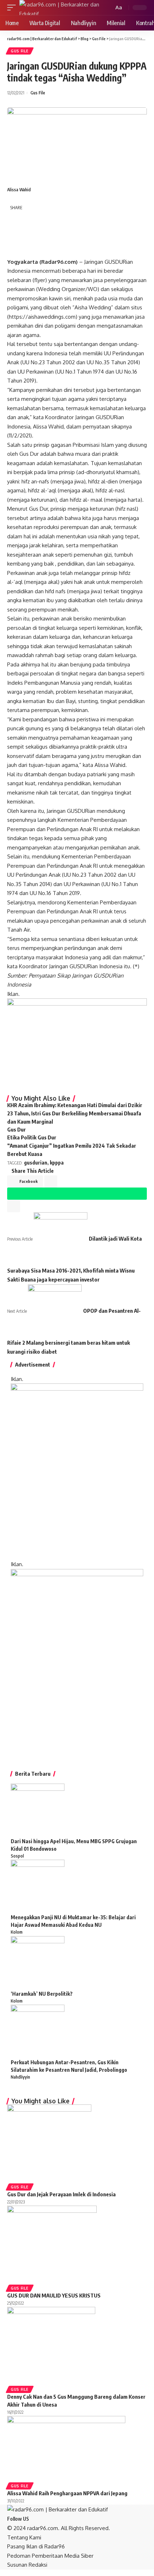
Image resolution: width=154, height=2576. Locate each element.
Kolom (17, 1932)
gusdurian (36, 1163)
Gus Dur (16, 1129)
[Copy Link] (15, 250)
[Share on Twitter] (31, 219)
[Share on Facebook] (15, 219)
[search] (107, 8)
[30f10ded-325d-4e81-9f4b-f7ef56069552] (77, 1043)
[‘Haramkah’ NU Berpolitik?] (38, 1963)
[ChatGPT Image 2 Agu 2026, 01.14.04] (77, 1471)
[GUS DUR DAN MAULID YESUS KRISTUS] (52, 2245)
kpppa (57, 1163)
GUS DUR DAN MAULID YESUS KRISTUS (54, 2295)
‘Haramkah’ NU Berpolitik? (42, 1994)
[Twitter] (37, 2519)
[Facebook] (33, 2519)
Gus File (20, 51)
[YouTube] (41, 2519)
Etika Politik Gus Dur (32, 1137)
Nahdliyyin (20, 2077)
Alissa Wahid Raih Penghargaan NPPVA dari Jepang (67, 2493)
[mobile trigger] (13, 8)
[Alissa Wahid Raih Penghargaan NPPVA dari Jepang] (66, 2448)
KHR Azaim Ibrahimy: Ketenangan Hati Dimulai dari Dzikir (75, 1105)
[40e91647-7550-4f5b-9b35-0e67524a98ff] (77, 1662)
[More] (48, 249)
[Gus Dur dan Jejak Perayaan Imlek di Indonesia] (49, 2143)
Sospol (17, 1856)
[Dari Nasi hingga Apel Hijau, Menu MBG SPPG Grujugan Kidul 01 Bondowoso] (38, 1810)
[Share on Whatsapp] (15, 234)
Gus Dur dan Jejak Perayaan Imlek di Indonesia (61, 2194)
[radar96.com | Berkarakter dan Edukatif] (61, 8)
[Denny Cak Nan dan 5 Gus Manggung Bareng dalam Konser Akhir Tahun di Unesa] (51, 2346)
